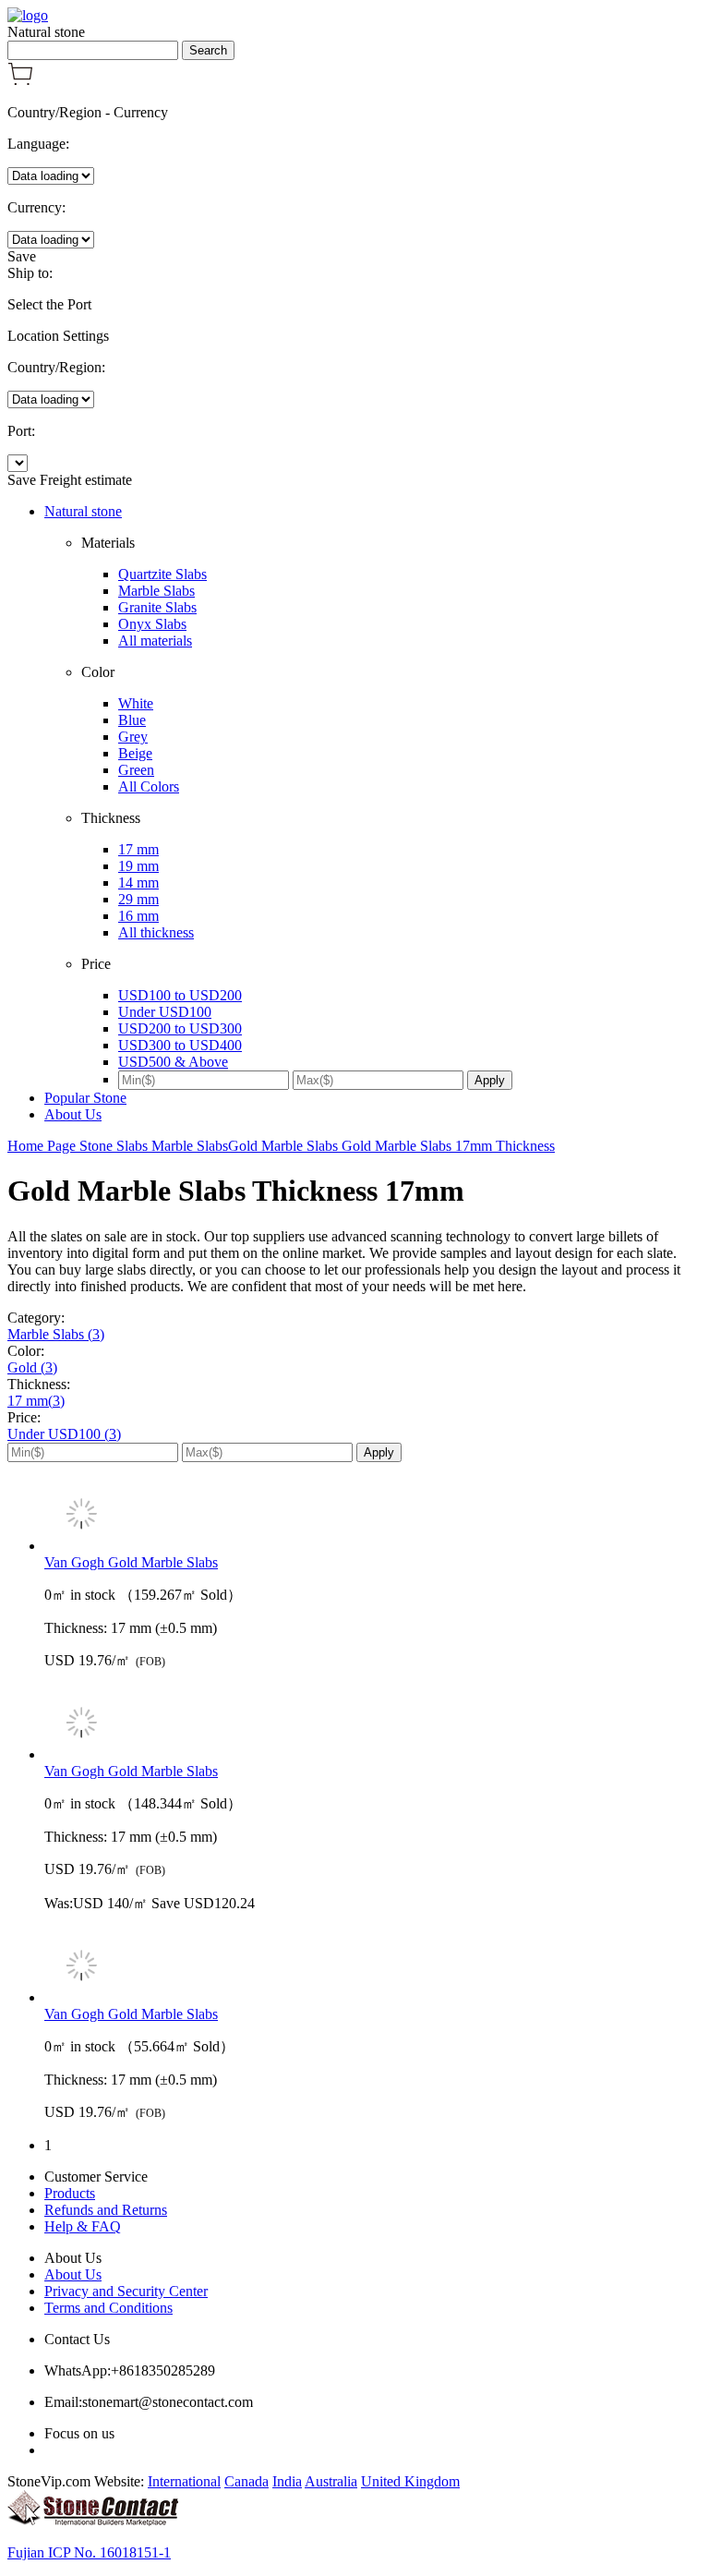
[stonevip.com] (28, 15)
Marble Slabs (156, 591)
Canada (246, 2481)
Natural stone (83, 511)
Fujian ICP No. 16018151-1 (89, 2552)
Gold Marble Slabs (285, 1146)
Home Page (43, 1146)
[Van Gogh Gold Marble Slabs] (373, 1516)
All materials (155, 641)
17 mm (138, 849)
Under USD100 (165, 1012)
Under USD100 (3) (64, 1434)
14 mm (138, 883)
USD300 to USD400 (180, 1045)
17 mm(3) (36, 1401)
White (136, 703)
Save (22, 256)
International (184, 2481)
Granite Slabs (157, 607)
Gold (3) (32, 1367)
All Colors (149, 786)
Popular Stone (85, 1098)
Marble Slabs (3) (56, 1334)
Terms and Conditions (108, 2308)
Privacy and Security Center (126, 2291)
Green (136, 770)
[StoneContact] (93, 2521)
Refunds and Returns (106, 2210)
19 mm (138, 866)
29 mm (138, 899)
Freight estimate (86, 480)
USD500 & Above (173, 1062)
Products (70, 2193)
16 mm (138, 916)
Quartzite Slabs (162, 574)
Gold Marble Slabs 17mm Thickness (448, 1146)
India (287, 2481)
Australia (331, 2481)
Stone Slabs (115, 1146)
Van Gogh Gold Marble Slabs (131, 1562)
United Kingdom (410, 2481)
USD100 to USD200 (180, 995)
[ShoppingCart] (20, 81)
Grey (133, 737)
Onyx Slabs (152, 624)
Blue (132, 720)
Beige (135, 753)
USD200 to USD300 (180, 1028)
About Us (73, 1114)
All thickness (156, 932)
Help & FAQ (83, 2226)
